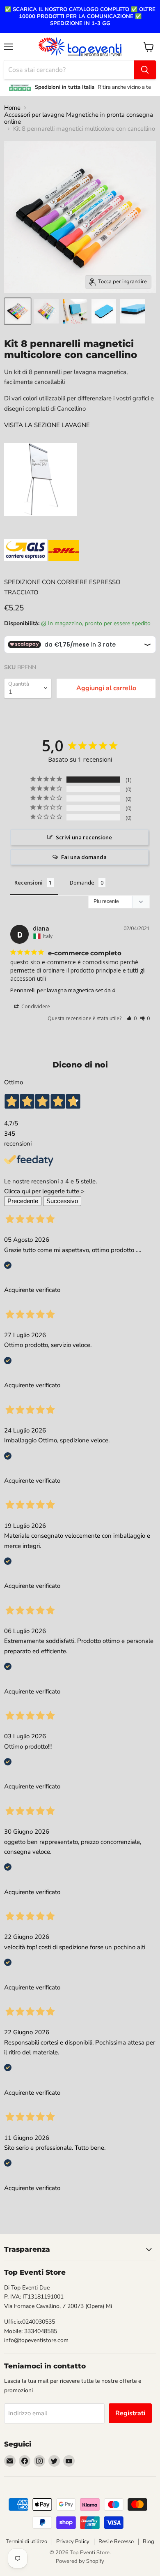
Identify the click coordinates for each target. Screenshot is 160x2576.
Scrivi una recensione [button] (84, 837)
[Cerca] (145, 70)
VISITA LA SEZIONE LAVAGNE (47, 425)
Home (12, 108)
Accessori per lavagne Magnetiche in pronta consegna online (79, 119)
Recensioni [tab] (29, 883)
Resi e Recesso (116, 2541)
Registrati (130, 2413)
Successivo (62, 1201)
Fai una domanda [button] (84, 857)
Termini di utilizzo (26, 2541)
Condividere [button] (35, 1006)
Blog (149, 2541)
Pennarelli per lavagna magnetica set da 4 (63, 990)
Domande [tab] (82, 883)
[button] (131, 1018)
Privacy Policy (73, 2541)
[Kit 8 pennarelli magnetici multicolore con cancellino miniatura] (18, 311)
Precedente (23, 1201)
